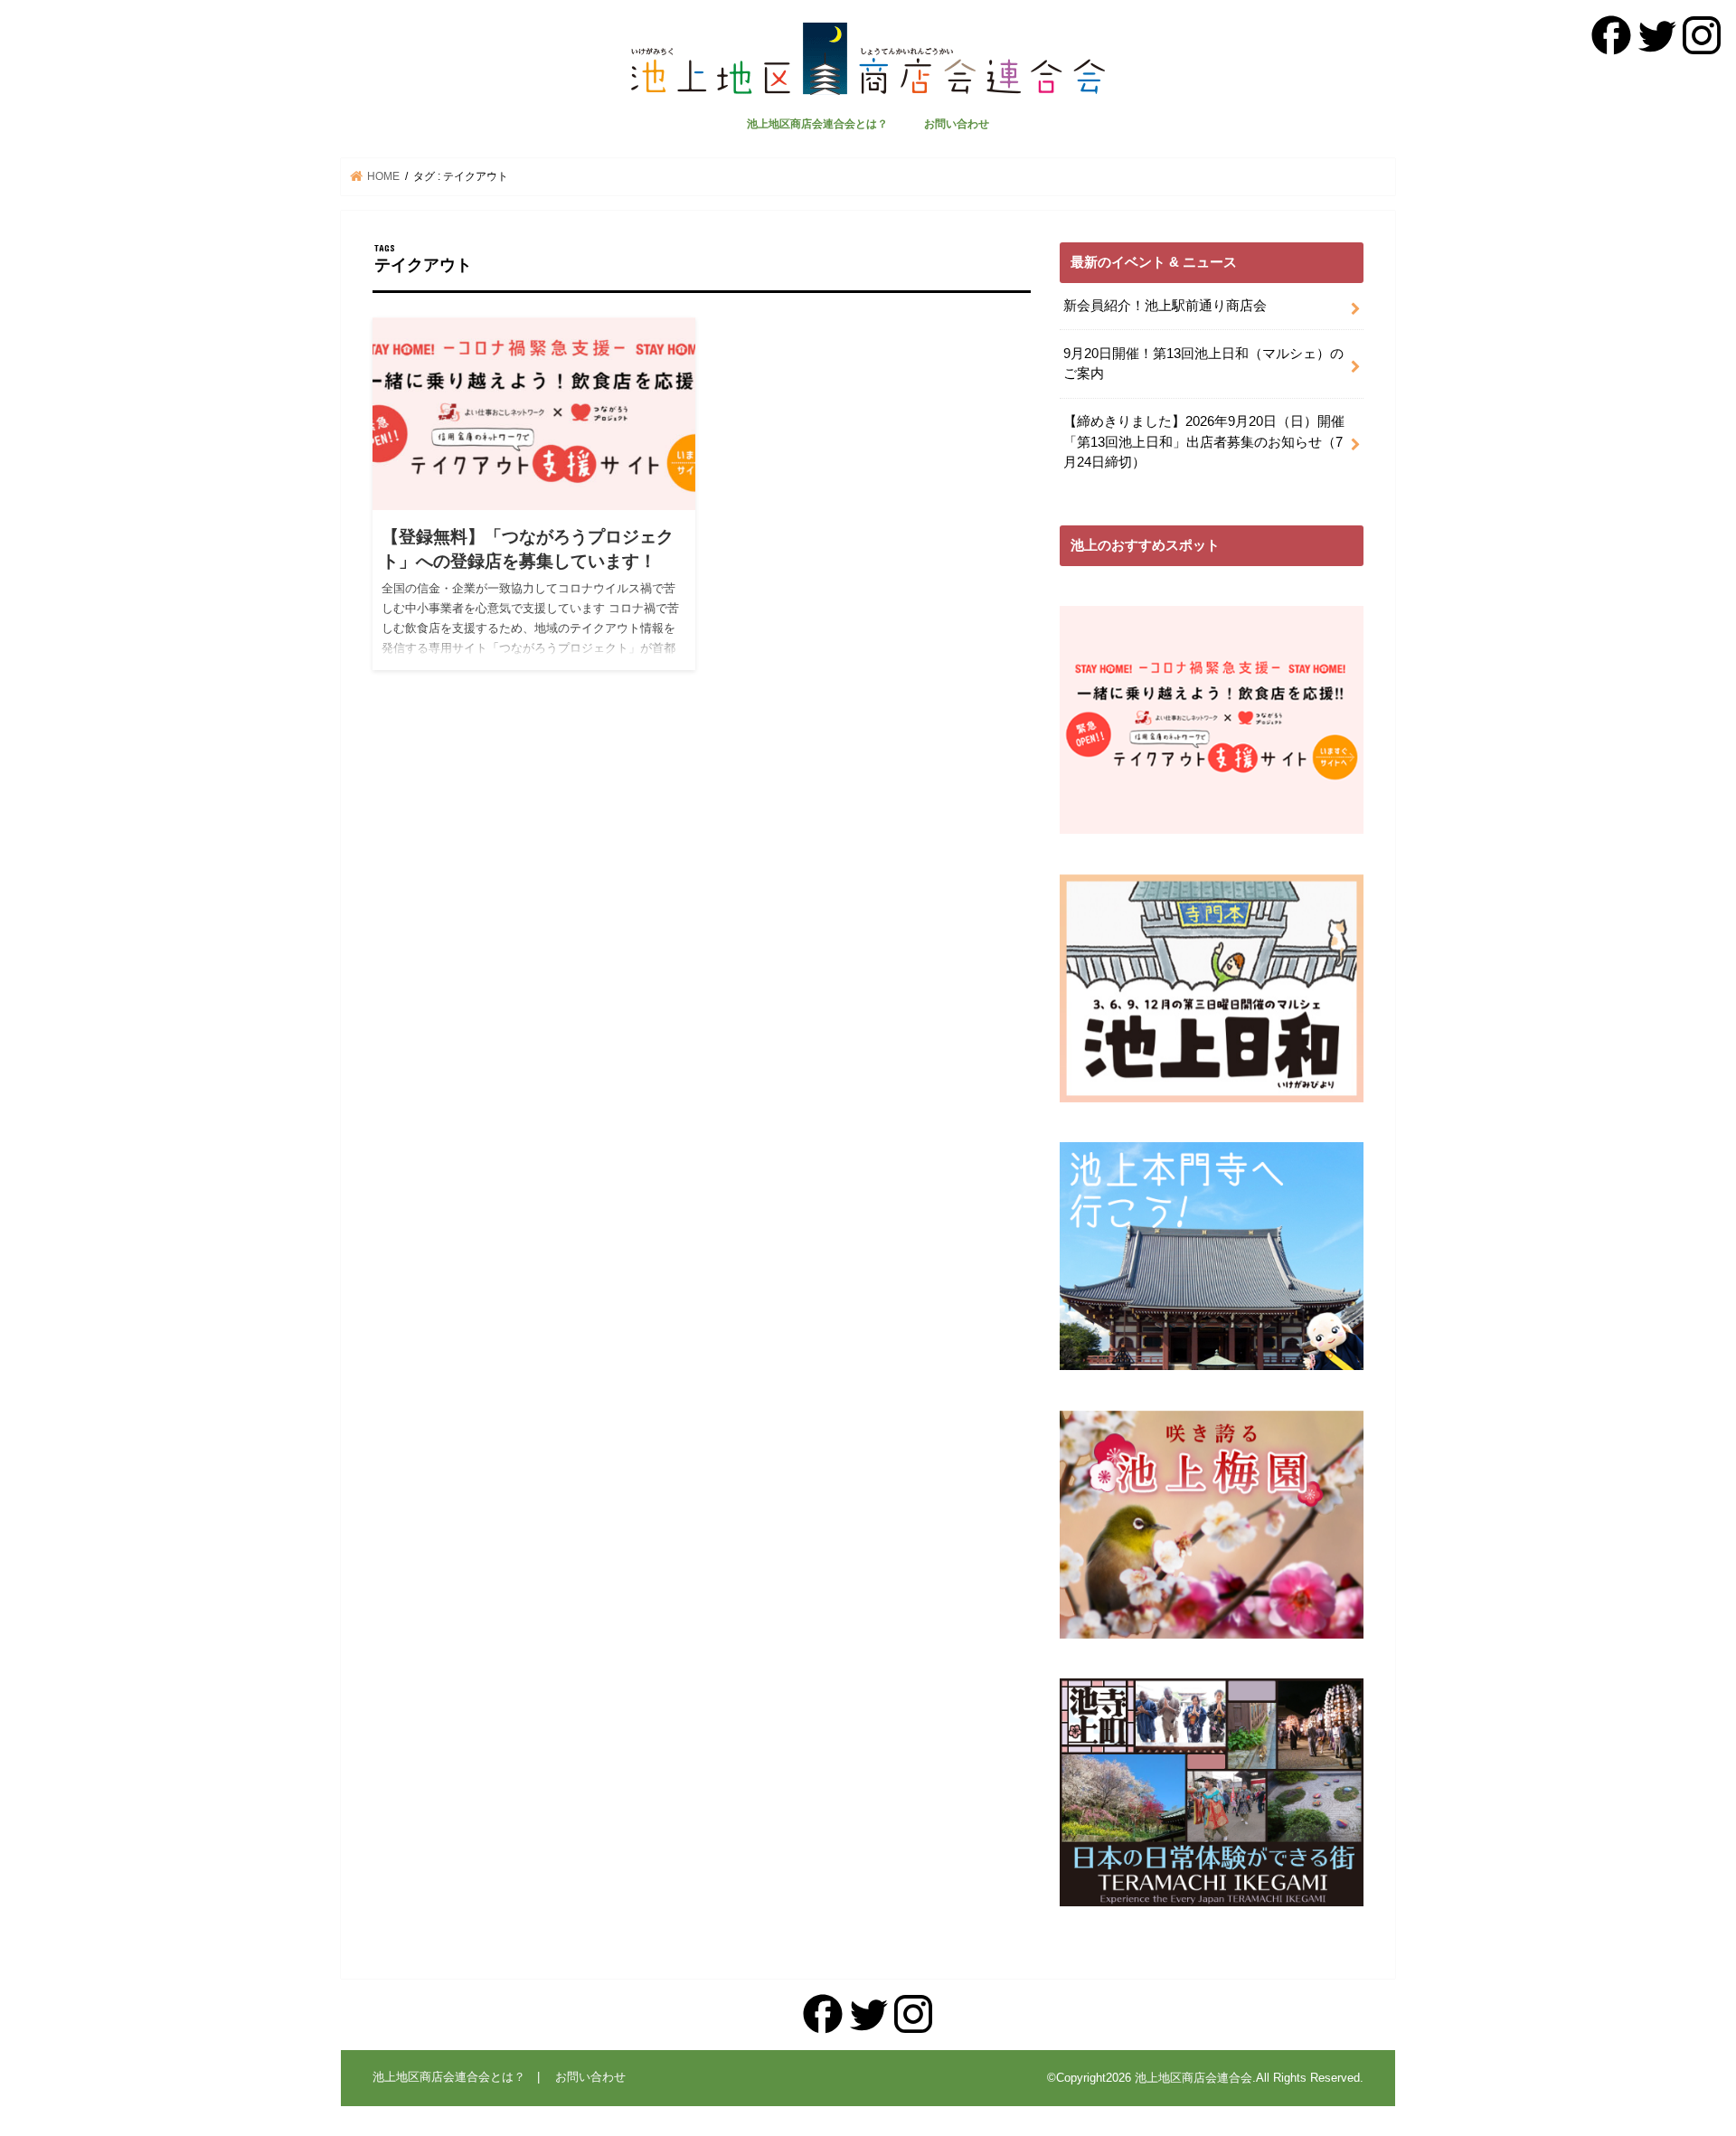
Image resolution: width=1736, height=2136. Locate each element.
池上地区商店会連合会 (1193, 2078)
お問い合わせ (957, 124)
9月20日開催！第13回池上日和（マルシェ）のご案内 (1203, 364)
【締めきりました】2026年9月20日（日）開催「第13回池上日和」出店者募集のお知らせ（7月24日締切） (1204, 441)
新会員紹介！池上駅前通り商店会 (1165, 306)
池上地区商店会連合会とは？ (817, 124)
